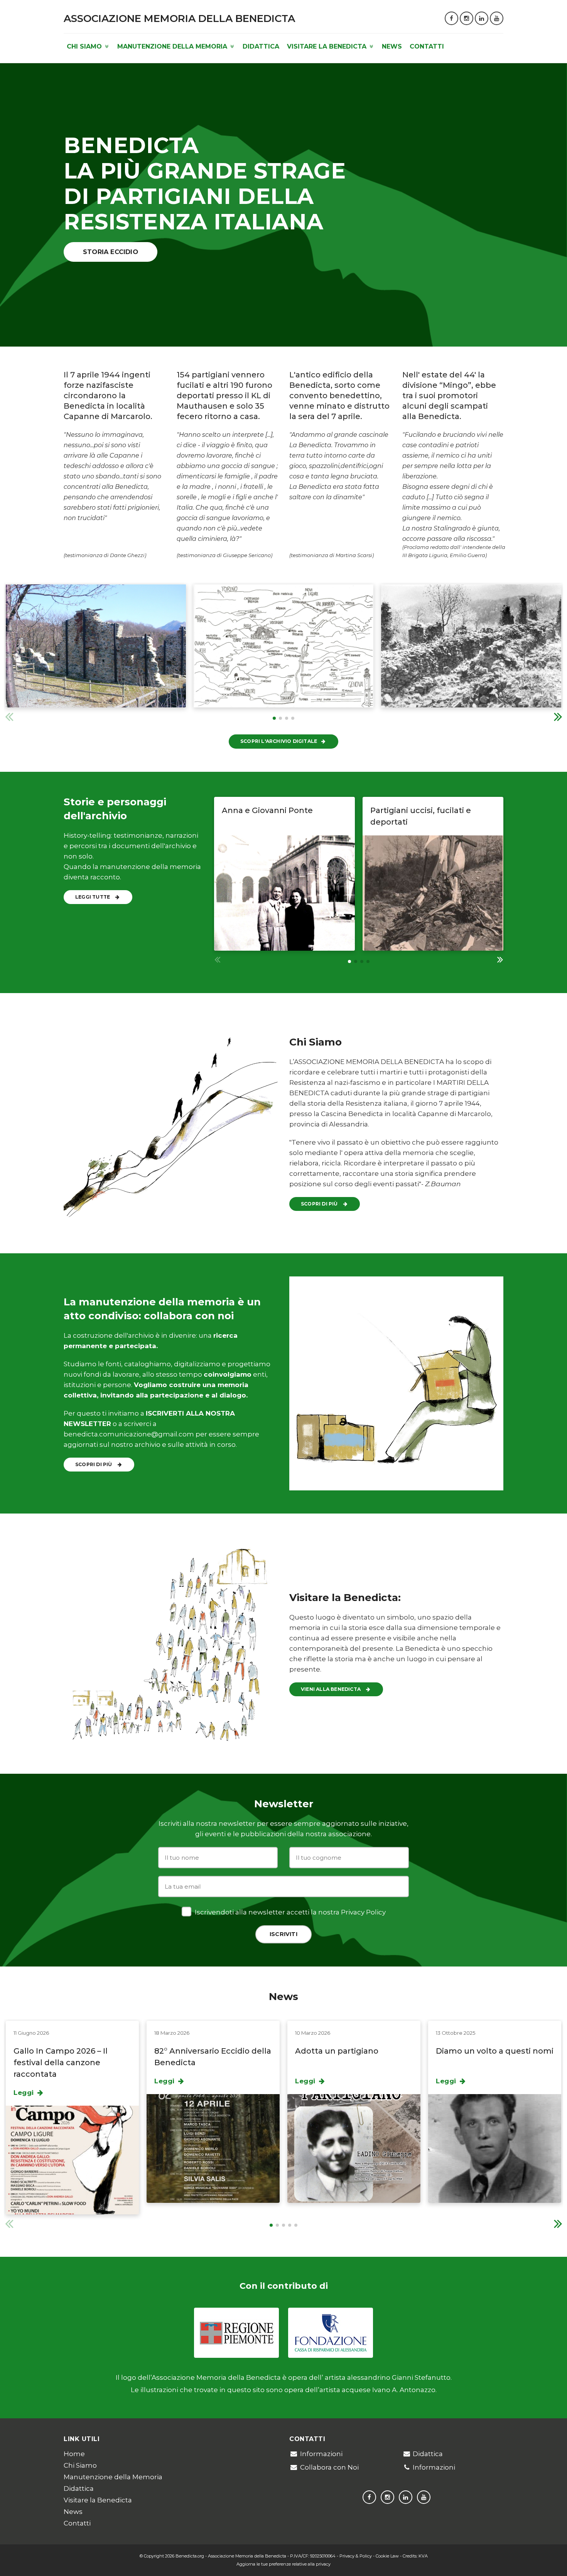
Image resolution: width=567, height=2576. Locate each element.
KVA (423, 2556)
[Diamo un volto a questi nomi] (495, 2148)
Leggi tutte (93, 897)
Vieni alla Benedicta (331, 1689)
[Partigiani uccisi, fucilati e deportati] (433, 893)
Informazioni (321, 2454)
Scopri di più (320, 1204)
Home (74, 2454)
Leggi (25, 2093)
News (392, 46)
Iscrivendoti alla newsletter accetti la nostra (289, 1912)
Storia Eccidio (111, 252)
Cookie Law (387, 2556)
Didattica (261, 46)
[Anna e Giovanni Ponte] (284, 893)
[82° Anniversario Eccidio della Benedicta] (213, 2148)
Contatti (427, 46)
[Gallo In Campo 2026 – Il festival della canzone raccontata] (72, 2160)
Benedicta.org (190, 2556)
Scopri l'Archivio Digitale (279, 741)
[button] (558, 716)
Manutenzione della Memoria (173, 46)
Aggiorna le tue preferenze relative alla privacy (283, 2564)
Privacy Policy (363, 1912)
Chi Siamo (85, 46)
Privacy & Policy (356, 2556)
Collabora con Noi (329, 2467)
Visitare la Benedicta (328, 46)
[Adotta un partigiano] (354, 2148)
